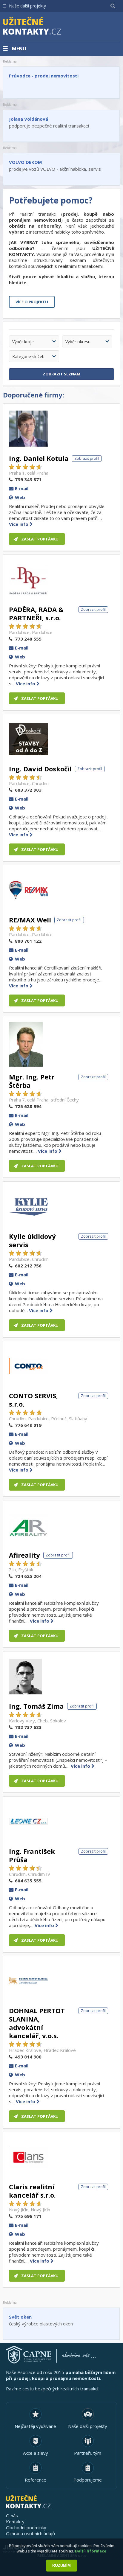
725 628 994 (28, 1106)
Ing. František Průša (32, 1855)
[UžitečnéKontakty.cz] (41, 27)
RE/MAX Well (30, 920)
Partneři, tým (88, 2453)
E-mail (22, 488)
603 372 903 (28, 790)
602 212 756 (28, 1266)
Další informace (91, 2551)
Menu (19, 49)
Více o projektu (32, 302)
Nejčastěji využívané (35, 2426)
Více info (19, 524)
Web (20, 497)
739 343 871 (28, 479)
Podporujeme (88, 2480)
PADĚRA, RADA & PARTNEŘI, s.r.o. (36, 613)
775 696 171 (28, 2216)
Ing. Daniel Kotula (39, 458)
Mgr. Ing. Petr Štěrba (32, 1081)
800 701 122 (28, 941)
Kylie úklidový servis (32, 1240)
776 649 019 (28, 1425)
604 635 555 (28, 1881)
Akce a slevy (36, 2453)
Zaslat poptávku (40, 539)
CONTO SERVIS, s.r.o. (33, 1400)
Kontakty (15, 2521)
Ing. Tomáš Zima (36, 1706)
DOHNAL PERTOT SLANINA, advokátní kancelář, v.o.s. (37, 2023)
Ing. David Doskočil (40, 769)
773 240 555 (28, 639)
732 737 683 (28, 1727)
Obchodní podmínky (26, 2527)
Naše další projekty (27, 6)
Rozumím (61, 2565)
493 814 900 (28, 2057)
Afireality (24, 1555)
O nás (12, 2516)
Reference (36, 2480)
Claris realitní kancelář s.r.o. (32, 2191)
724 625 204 (28, 1576)
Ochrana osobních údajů (30, 2533)
